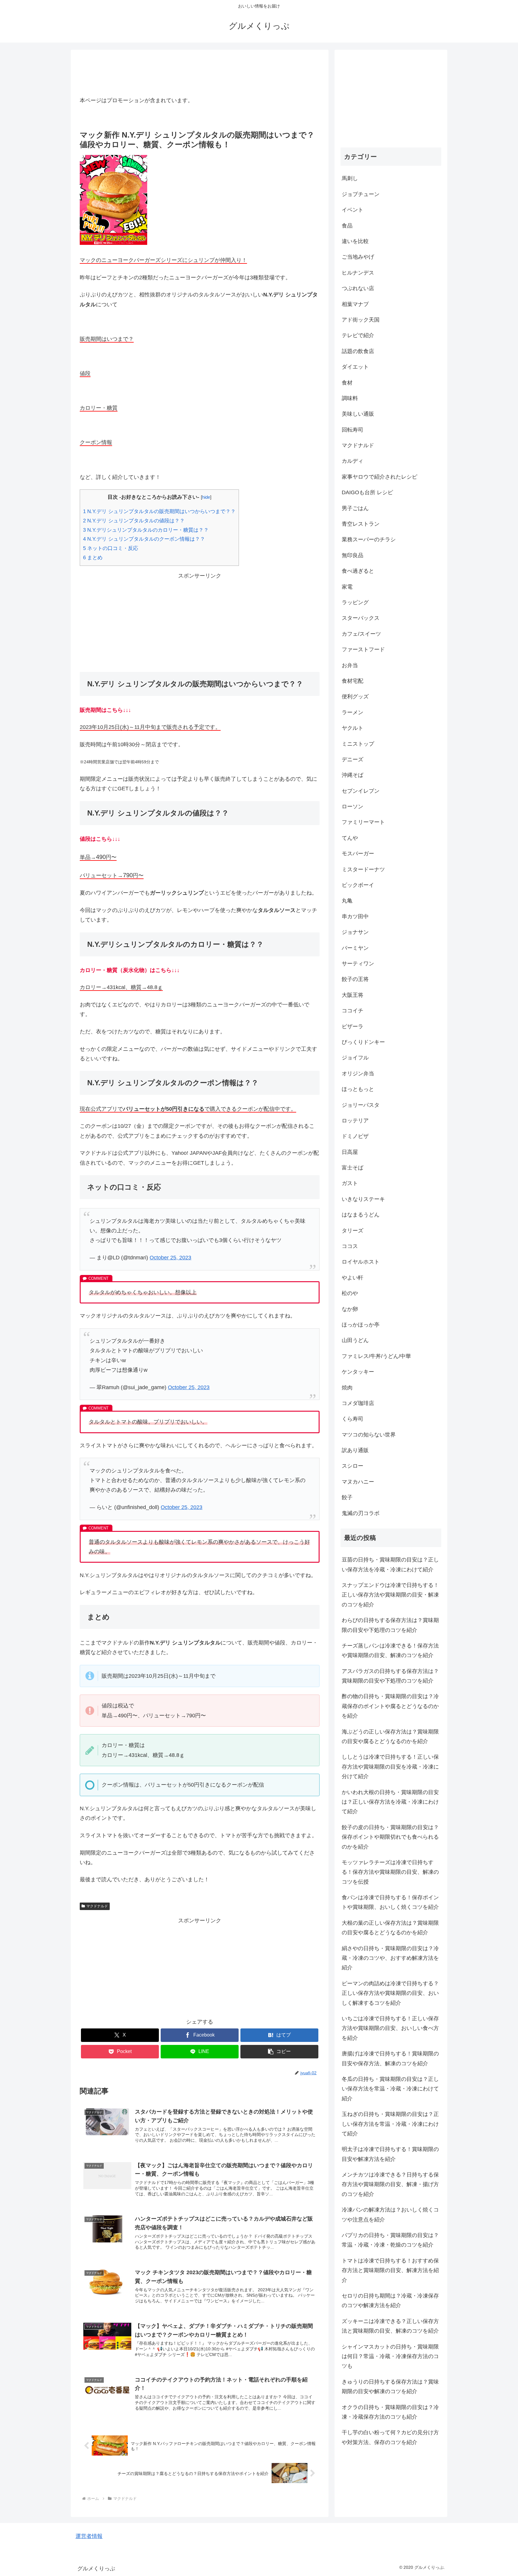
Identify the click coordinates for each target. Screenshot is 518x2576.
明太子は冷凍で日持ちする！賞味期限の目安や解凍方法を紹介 (390, 2154)
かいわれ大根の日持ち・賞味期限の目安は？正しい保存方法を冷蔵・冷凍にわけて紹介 (390, 1802)
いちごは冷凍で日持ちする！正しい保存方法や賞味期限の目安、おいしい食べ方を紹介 (390, 2028)
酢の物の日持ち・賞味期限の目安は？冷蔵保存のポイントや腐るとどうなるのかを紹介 (390, 1706)
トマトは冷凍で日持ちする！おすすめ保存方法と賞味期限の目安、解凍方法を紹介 (390, 2270)
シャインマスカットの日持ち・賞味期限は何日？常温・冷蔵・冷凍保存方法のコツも (390, 2356)
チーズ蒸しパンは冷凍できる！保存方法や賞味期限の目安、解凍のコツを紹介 (390, 1650)
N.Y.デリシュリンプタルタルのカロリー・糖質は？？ (146, 530)
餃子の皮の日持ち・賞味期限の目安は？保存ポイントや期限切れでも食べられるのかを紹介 (390, 1837)
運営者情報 (89, 2536)
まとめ (93, 558)
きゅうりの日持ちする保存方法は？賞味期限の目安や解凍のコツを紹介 (390, 2387)
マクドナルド (97, 1906)
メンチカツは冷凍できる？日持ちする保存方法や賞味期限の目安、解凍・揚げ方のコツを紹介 (390, 2184)
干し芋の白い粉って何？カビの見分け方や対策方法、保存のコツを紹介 (390, 2437)
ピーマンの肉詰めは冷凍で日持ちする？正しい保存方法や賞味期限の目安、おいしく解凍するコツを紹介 (390, 1993)
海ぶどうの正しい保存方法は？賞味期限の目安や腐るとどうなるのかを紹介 (390, 1737)
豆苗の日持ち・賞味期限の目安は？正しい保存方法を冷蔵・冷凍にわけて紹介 (390, 1564)
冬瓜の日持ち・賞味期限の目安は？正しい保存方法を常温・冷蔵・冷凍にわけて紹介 (390, 2089)
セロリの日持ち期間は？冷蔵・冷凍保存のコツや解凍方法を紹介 (390, 2301)
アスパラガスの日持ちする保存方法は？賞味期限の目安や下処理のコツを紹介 (390, 1676)
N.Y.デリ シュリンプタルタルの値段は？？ (134, 521)
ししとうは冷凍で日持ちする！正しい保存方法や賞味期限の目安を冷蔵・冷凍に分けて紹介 (390, 1767)
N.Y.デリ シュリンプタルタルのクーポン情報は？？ (144, 539)
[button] (279, 2052)
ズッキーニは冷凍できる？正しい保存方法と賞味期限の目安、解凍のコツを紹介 (390, 2326)
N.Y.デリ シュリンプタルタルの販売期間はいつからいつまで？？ (159, 511)
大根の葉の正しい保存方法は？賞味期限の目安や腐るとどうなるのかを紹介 (390, 1928)
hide (206, 497)
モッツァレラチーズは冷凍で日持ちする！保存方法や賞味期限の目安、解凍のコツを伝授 (390, 1872)
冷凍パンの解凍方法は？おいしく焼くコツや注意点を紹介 (390, 2215)
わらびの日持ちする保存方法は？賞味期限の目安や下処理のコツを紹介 (390, 1625)
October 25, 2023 (170, 1258)
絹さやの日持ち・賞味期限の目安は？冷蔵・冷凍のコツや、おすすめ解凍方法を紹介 (390, 1958)
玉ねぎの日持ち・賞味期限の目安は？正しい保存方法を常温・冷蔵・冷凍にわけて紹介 (390, 2124)
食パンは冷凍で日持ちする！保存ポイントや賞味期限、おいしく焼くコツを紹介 (390, 1902)
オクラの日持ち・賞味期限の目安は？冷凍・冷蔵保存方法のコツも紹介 (390, 2412)
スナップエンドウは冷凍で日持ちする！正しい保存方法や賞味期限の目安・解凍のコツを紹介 (390, 1595)
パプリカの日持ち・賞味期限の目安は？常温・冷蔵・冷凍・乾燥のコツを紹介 (390, 2240)
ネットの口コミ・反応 (111, 548)
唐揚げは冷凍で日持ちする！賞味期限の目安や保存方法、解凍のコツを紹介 (390, 2058)
